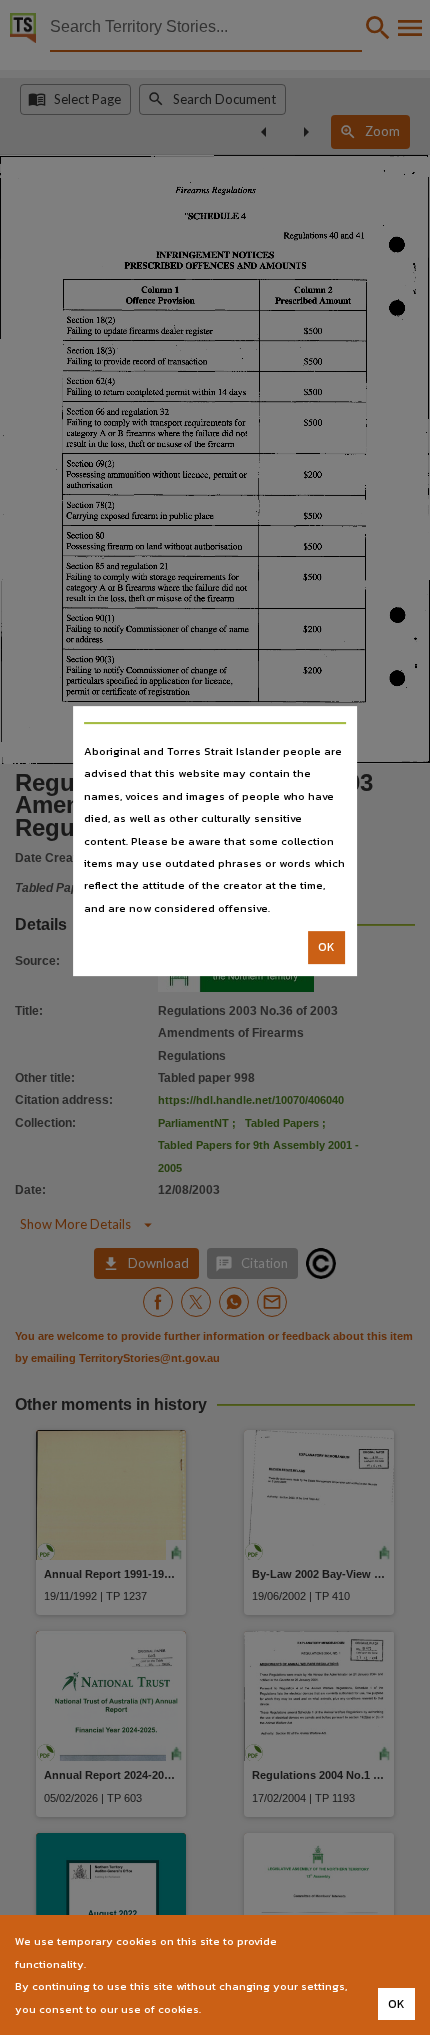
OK (326, 947)
